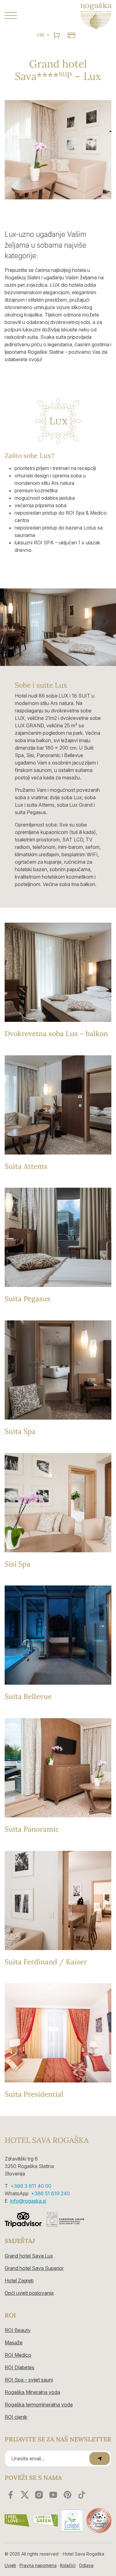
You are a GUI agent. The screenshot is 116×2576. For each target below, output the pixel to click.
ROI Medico (18, 2355)
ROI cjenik (16, 2417)
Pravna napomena (38, 2565)
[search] (57, 35)
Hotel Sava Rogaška (47, 2140)
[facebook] (11, 2495)
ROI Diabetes (19, 2367)
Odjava (86, 2565)
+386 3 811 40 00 (31, 2186)
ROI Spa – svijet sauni (29, 2380)
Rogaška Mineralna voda (32, 2392)
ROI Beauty (18, 2330)
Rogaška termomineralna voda (39, 2405)
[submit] (100, 2459)
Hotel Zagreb (19, 2281)
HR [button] (41, 35)
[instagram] (39, 2495)
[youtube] (53, 2495)
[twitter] (25, 2495)
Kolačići (68, 2565)
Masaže (14, 2343)
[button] (29, 16)
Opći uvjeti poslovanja (29, 2293)
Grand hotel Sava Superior (34, 2268)
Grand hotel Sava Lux (29, 2256)
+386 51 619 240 (50, 2193)
